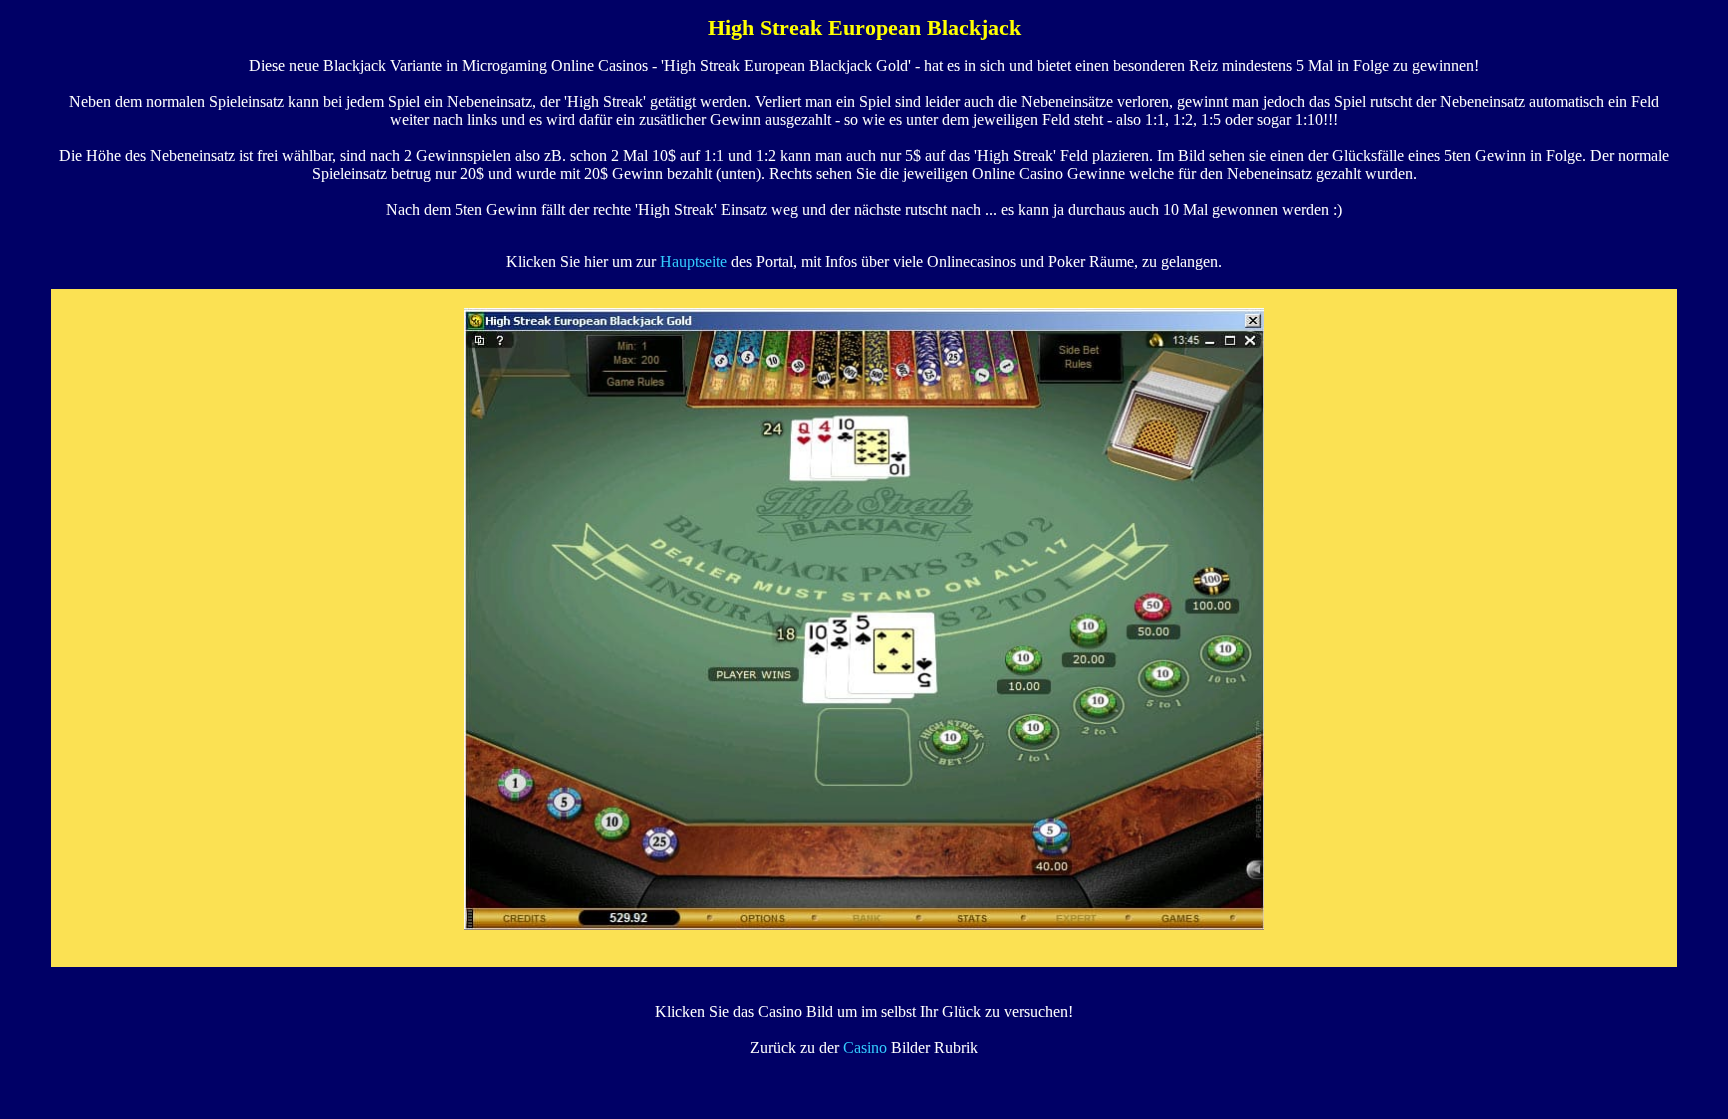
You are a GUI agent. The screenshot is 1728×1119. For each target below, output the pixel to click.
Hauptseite (693, 261)
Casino (865, 1047)
